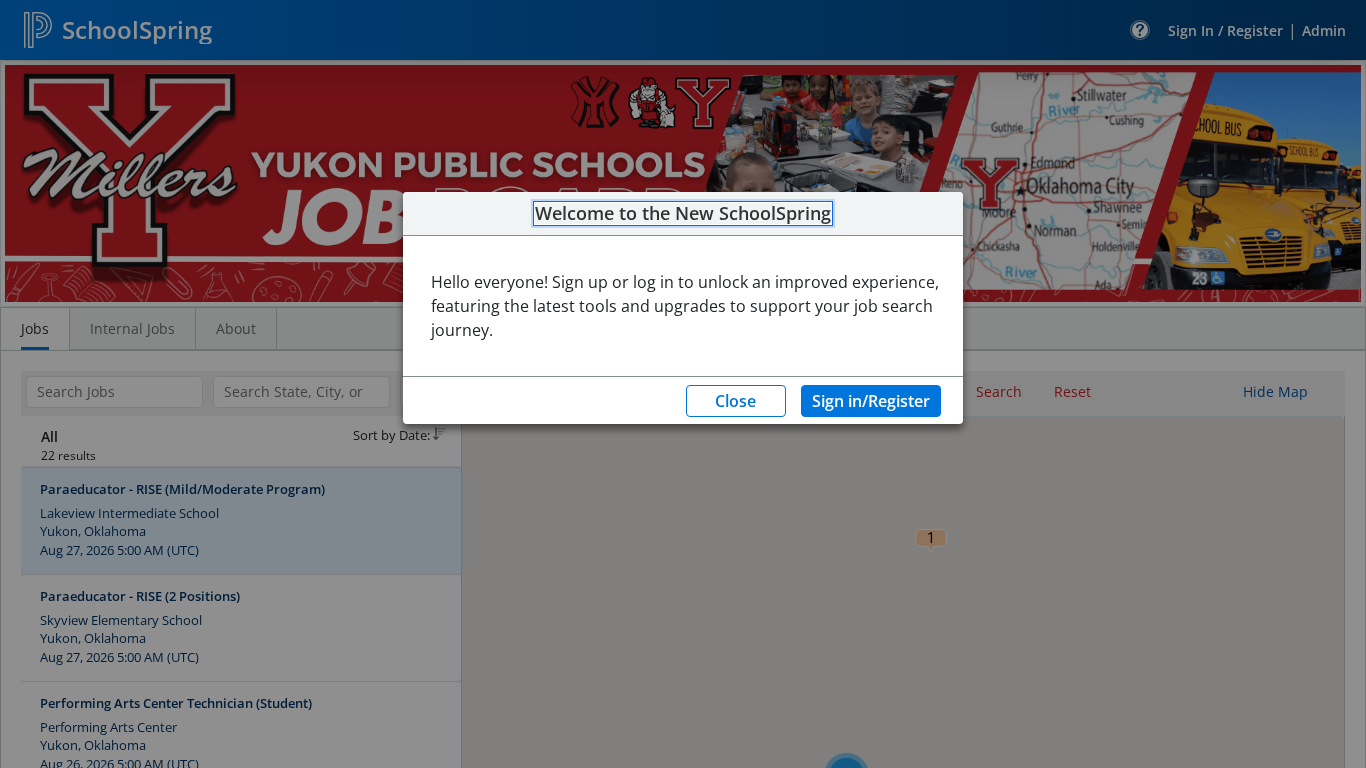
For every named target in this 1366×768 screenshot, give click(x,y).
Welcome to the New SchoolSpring (683, 214)
